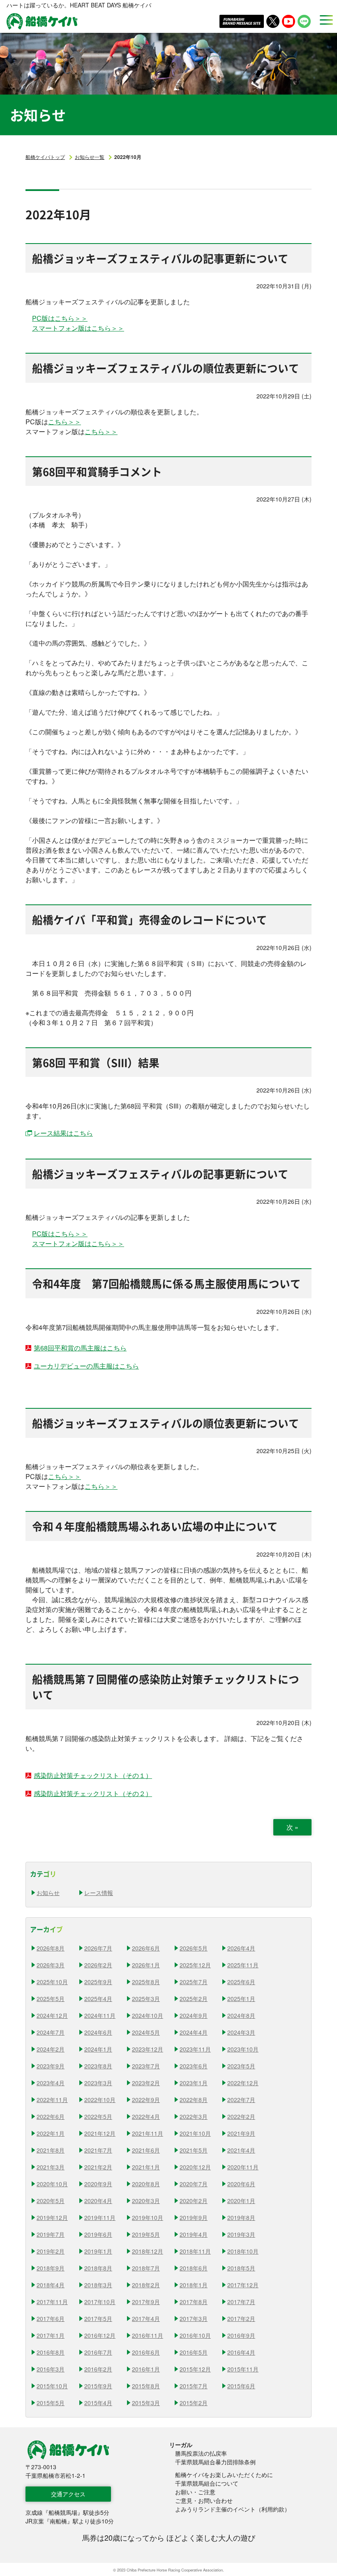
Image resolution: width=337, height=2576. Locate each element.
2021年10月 (195, 2133)
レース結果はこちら (63, 1133)
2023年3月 (98, 2083)
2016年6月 (146, 2352)
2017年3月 (194, 2318)
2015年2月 (194, 2403)
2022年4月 (146, 2116)
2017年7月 (241, 2302)
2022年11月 (52, 2100)
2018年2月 (146, 2285)
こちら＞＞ (65, 422)
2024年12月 (52, 2015)
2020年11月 (243, 2167)
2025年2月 (194, 1999)
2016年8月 (51, 2352)
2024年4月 (194, 2032)
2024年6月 (98, 2032)
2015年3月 (146, 2403)
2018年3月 (98, 2285)
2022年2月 (241, 2116)
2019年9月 (194, 2217)
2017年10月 (100, 2302)
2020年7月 (194, 2184)
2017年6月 (51, 2318)
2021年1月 (146, 2167)
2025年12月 (195, 1965)
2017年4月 (146, 2318)
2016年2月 (98, 2369)
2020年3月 (146, 2201)
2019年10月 (148, 2217)
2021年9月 (241, 2133)
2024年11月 (100, 2015)
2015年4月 (98, 2403)
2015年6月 (241, 2386)
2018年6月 (194, 2268)
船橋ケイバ (42, 21)
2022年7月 (241, 2100)
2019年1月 (98, 2251)
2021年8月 (51, 2150)
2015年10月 (52, 2386)
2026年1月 (146, 1965)
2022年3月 (194, 2116)
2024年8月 (241, 2015)
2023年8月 (98, 2066)
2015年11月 (243, 2369)
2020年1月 (241, 2201)
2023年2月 (146, 2083)
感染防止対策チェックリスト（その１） (93, 1775)
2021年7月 (98, 2150)
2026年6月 (146, 1948)
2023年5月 (241, 2066)
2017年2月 (241, 2318)
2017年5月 (98, 2318)
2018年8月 (98, 2268)
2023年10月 (243, 2049)
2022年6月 (51, 2116)
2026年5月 (194, 1948)
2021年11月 (148, 2133)
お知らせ (48, 1893)
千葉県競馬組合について (207, 2483)
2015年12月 (195, 2369)
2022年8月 (194, 2100)
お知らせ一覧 (90, 157)
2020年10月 (52, 2184)
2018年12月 (148, 2251)
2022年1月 (51, 2133)
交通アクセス (68, 2494)
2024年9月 (194, 2015)
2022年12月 (243, 2083)
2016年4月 (241, 2352)
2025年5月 (51, 1999)
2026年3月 (51, 1965)
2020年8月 (146, 2184)
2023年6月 (194, 2066)
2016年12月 (100, 2335)
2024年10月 (148, 2015)
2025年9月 (98, 1982)
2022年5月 (98, 2116)
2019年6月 (98, 2234)
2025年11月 (243, 1965)
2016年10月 (195, 2335)
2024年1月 (98, 2049)
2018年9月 (51, 2268)
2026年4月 (241, 1948)
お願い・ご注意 (195, 2492)
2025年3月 (146, 1999)
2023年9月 (51, 2066)
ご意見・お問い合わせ (204, 2500)
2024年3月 (241, 2032)
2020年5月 (51, 2201)
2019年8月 (241, 2217)
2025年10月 (52, 1982)
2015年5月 (51, 2403)
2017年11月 (52, 2302)
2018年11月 (195, 2251)
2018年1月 (194, 2285)
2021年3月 (51, 2167)
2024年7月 (51, 2032)
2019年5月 (146, 2234)
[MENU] (324, 20)
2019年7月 (51, 2234)
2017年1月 (51, 2335)
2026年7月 (98, 1948)
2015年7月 (194, 2386)
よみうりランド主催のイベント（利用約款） (233, 2509)
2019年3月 (241, 2234)
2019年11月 (100, 2217)
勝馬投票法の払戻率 (201, 2453)
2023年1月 (194, 2083)
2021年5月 (194, 2150)
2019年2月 (51, 2251)
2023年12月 (148, 2049)
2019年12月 (52, 2217)
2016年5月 (194, 2352)
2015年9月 (98, 2386)
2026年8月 (51, 1948)
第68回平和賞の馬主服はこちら (80, 1348)
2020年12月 (195, 2167)
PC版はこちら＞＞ (60, 318)
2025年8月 (146, 1982)
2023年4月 (51, 2083)
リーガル (181, 2445)
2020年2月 (194, 2201)
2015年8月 (146, 2386)
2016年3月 (51, 2369)
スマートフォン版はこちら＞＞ (78, 328)
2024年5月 (146, 2032)
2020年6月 (241, 2184)
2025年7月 (194, 1982)
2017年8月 (194, 2302)
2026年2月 (98, 1965)
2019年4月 (194, 2234)
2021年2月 (98, 2167)
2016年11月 (148, 2335)
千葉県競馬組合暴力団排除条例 (215, 2462)
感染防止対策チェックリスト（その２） (93, 1793)
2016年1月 (146, 2369)
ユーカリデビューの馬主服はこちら (86, 1366)
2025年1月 (241, 1999)
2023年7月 (146, 2066)
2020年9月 (98, 2184)
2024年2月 (51, 2049)
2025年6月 (241, 1982)
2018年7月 (146, 2268)
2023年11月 (195, 2049)
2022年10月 (100, 2100)
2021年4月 (241, 2150)
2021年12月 (100, 2133)
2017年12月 (243, 2285)
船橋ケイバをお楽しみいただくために (224, 2475)
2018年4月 (51, 2285)
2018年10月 (243, 2251)
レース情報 (99, 1893)
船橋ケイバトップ (45, 157)
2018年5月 (241, 2268)
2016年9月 (241, 2335)
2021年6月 (146, 2150)
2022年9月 (146, 2100)
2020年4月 (98, 2201)
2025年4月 (98, 1999)
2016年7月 (98, 2352)
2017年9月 (146, 2302)
